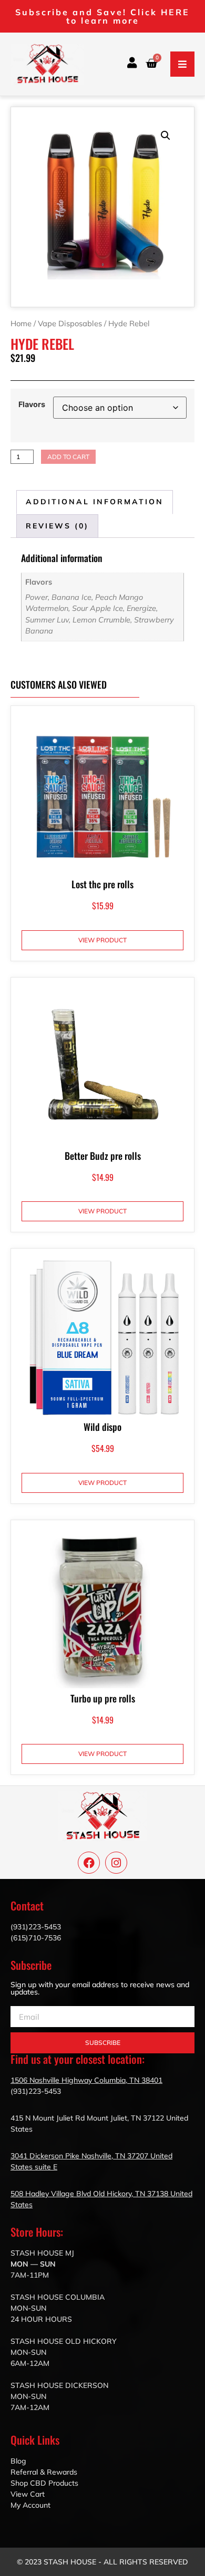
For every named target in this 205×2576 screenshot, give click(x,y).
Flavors (32, 404)
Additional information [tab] (95, 502)
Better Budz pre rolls (103, 1156)
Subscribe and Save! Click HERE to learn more (102, 16)
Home (21, 323)
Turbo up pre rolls (103, 1698)
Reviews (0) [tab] (57, 526)
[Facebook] (89, 1863)
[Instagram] (116, 1863)
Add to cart (68, 457)
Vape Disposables (70, 323)
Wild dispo (102, 1427)
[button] (182, 64)
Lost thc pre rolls (102, 884)
